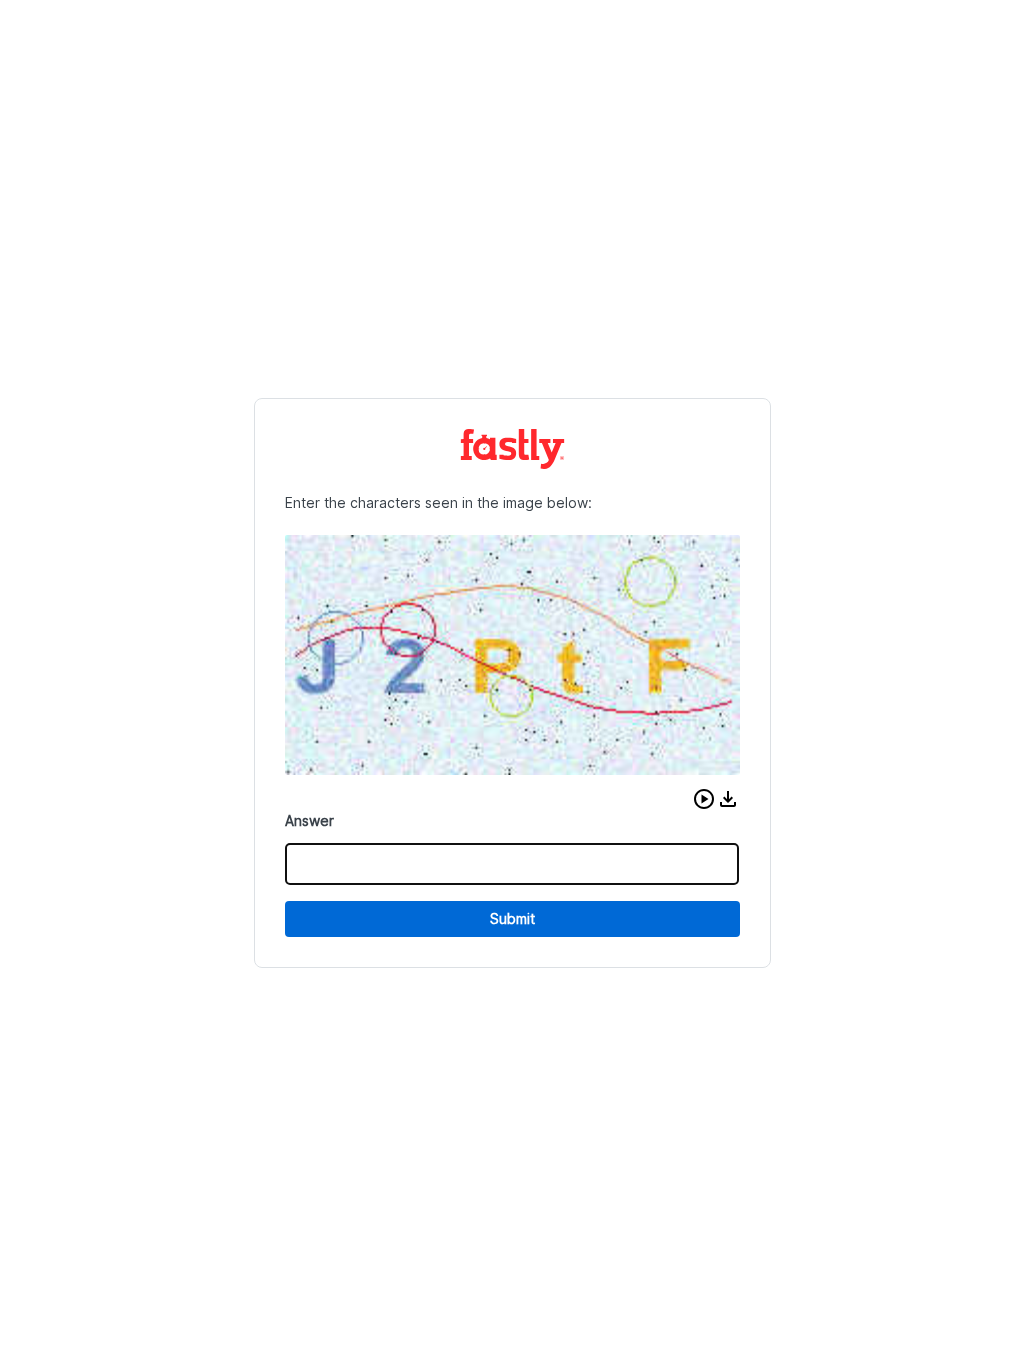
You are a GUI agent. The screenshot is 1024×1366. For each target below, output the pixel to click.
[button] (704, 799)
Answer (309, 820)
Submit (512, 918)
